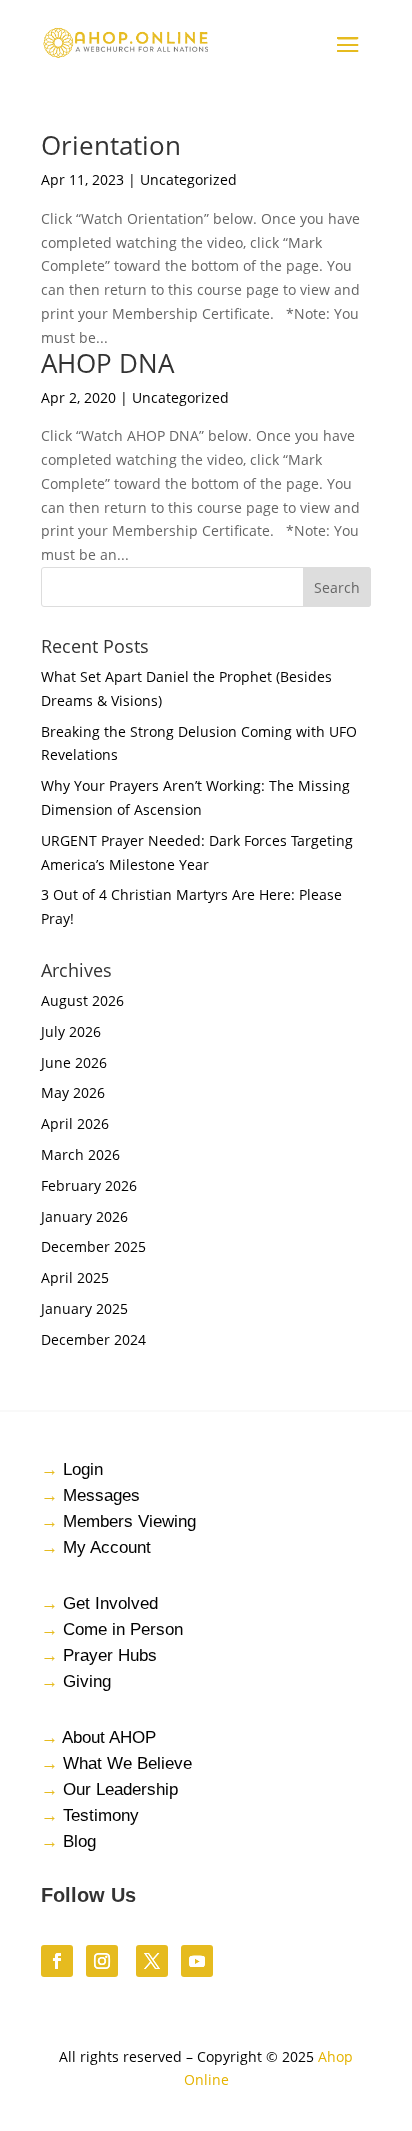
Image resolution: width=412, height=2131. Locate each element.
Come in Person (123, 1629)
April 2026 (75, 1123)
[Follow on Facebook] (57, 1961)
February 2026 (89, 1185)
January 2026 (84, 1216)
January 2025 (84, 1308)
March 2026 (80, 1154)
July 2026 (71, 1031)
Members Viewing (129, 1521)
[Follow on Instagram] (102, 1961)
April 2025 (75, 1277)
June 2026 (74, 1062)
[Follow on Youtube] (197, 1961)
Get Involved (110, 1603)
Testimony (101, 1815)
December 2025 (93, 1246)
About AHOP (109, 1737)
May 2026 (73, 1092)
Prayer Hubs (110, 1655)
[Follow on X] (152, 1961)
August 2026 (82, 1000)
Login (83, 1469)
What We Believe (127, 1763)
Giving (87, 1681)
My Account (107, 1547)
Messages (101, 1495)
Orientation (111, 145)
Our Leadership (120, 1789)
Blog (79, 1841)
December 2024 (93, 1339)
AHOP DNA (107, 363)
